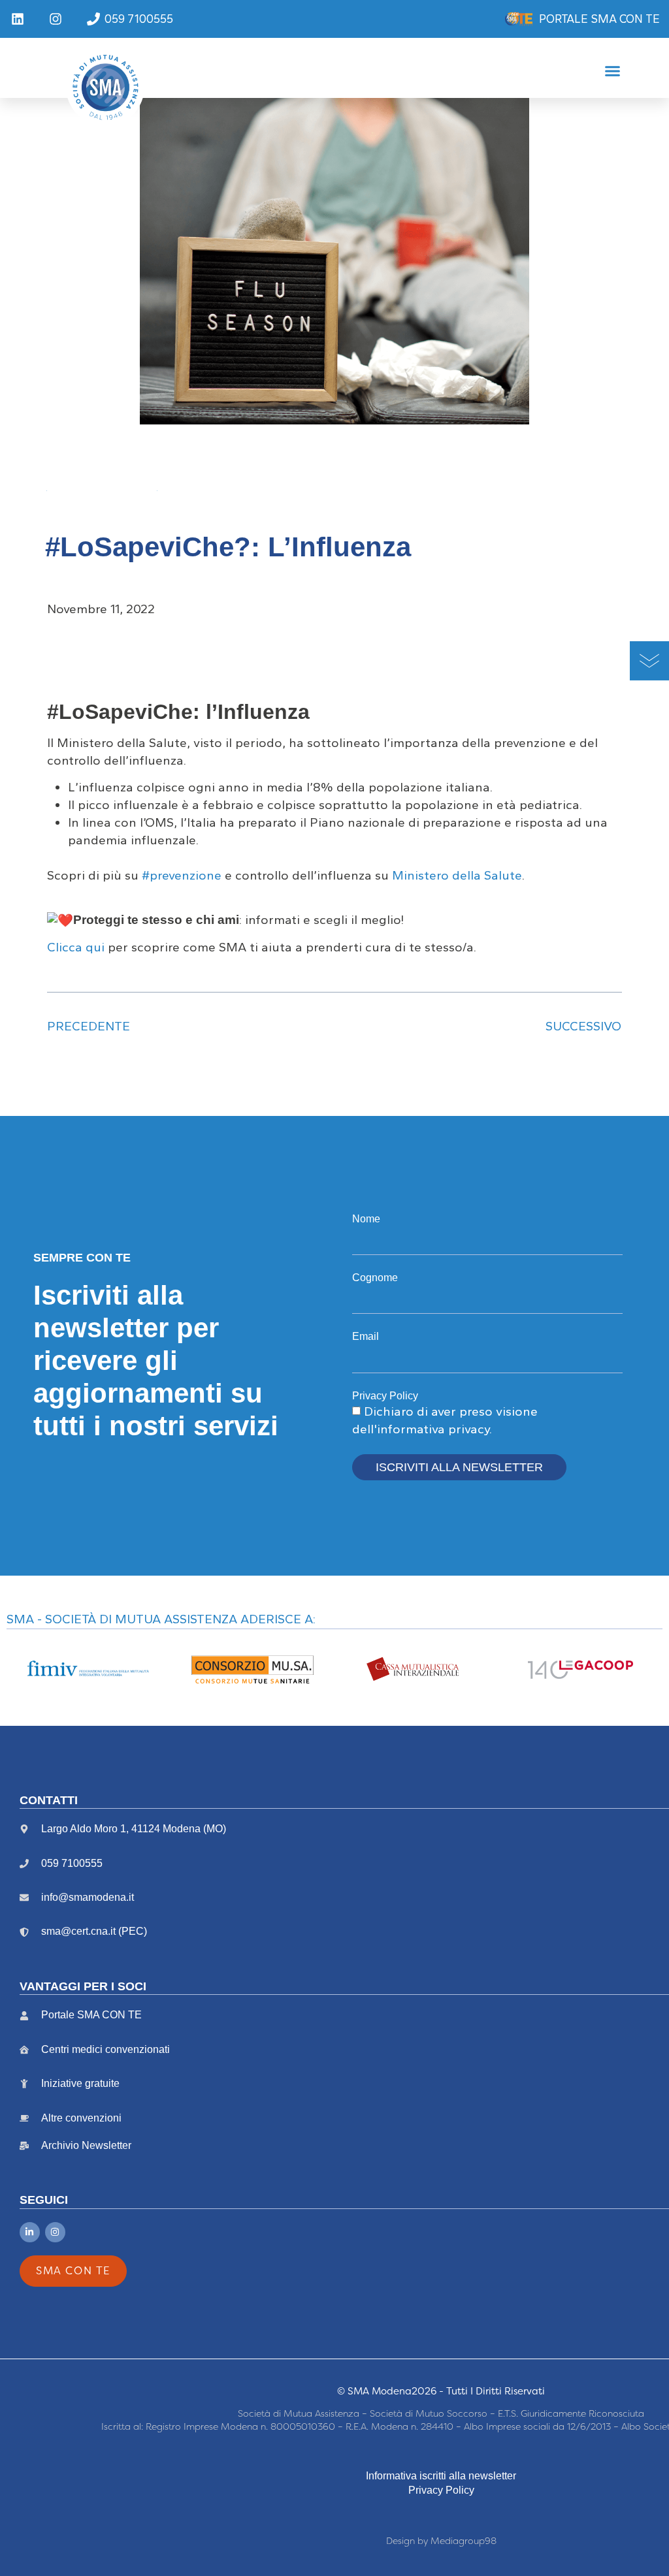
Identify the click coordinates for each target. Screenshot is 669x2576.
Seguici (44, 2200)
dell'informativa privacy (421, 1429)
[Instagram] (55, 2232)
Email (366, 1336)
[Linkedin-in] (30, 2232)
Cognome (375, 1278)
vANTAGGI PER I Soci (83, 1986)
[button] (613, 71)
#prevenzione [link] (182, 875)
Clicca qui (76, 947)
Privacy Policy (385, 1396)
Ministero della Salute (457, 875)
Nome (366, 1219)
